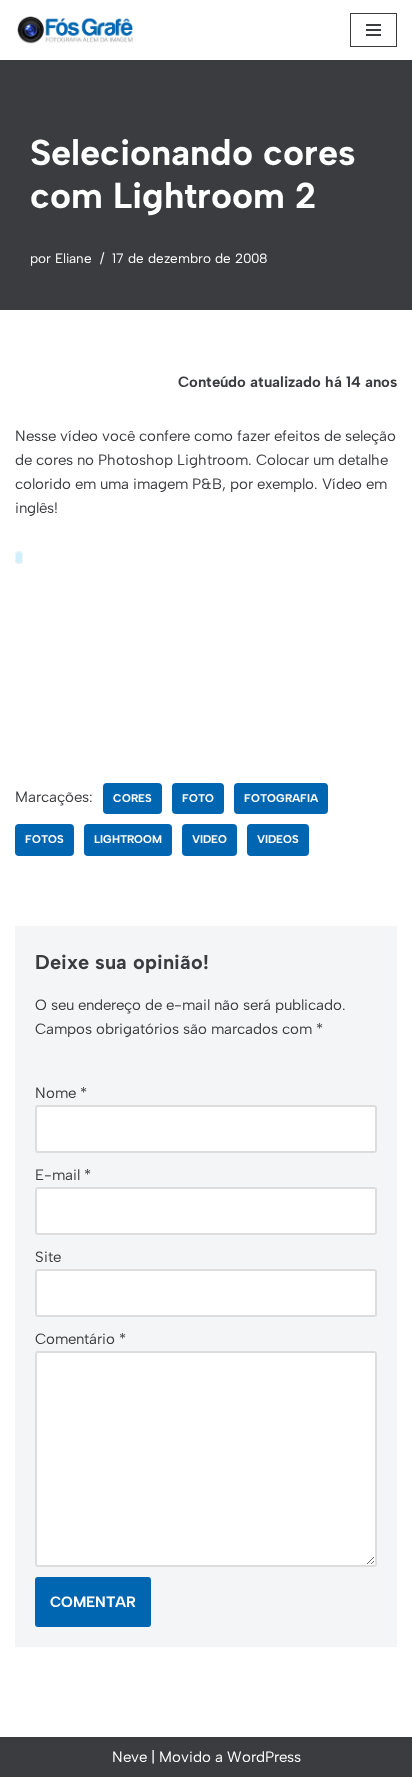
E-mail (63, 1175)
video (209, 839)
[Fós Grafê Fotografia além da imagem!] (75, 30)
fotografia (281, 798)
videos (278, 839)
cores (132, 798)
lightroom (128, 839)
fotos (44, 839)
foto (198, 798)
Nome (61, 1093)
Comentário (80, 1339)
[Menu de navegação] (373, 30)
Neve (129, 1757)
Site (48, 1257)
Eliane (73, 258)
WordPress (264, 1757)
